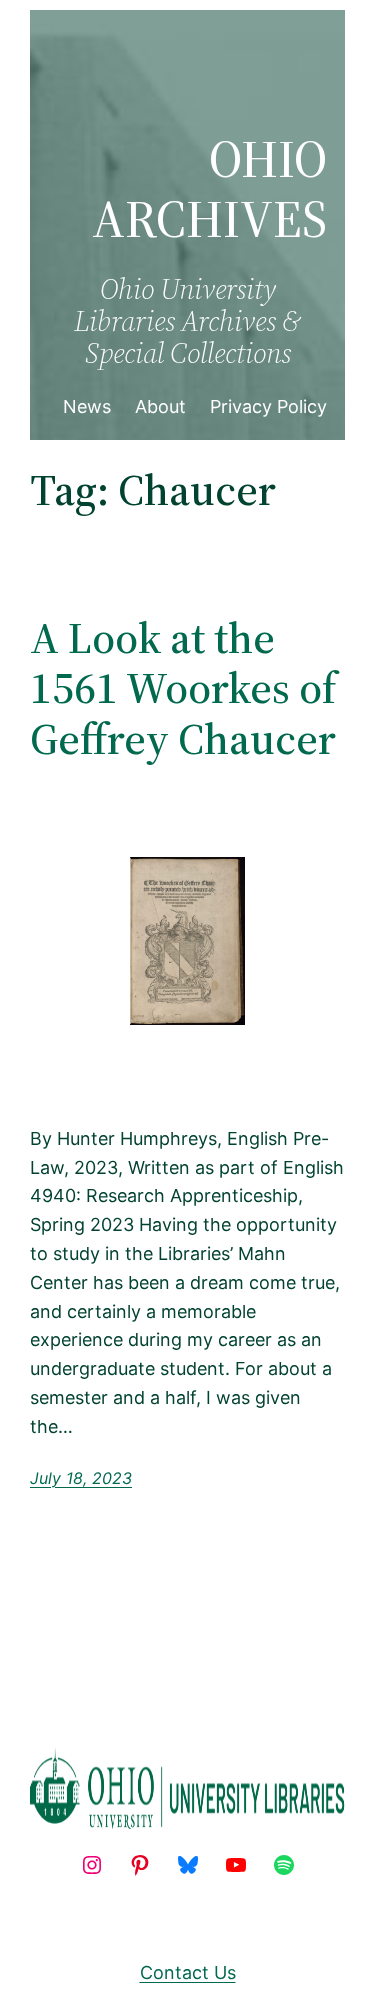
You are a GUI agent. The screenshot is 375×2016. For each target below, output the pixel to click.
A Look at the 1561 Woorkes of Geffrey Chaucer (183, 689)
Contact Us (188, 1972)
